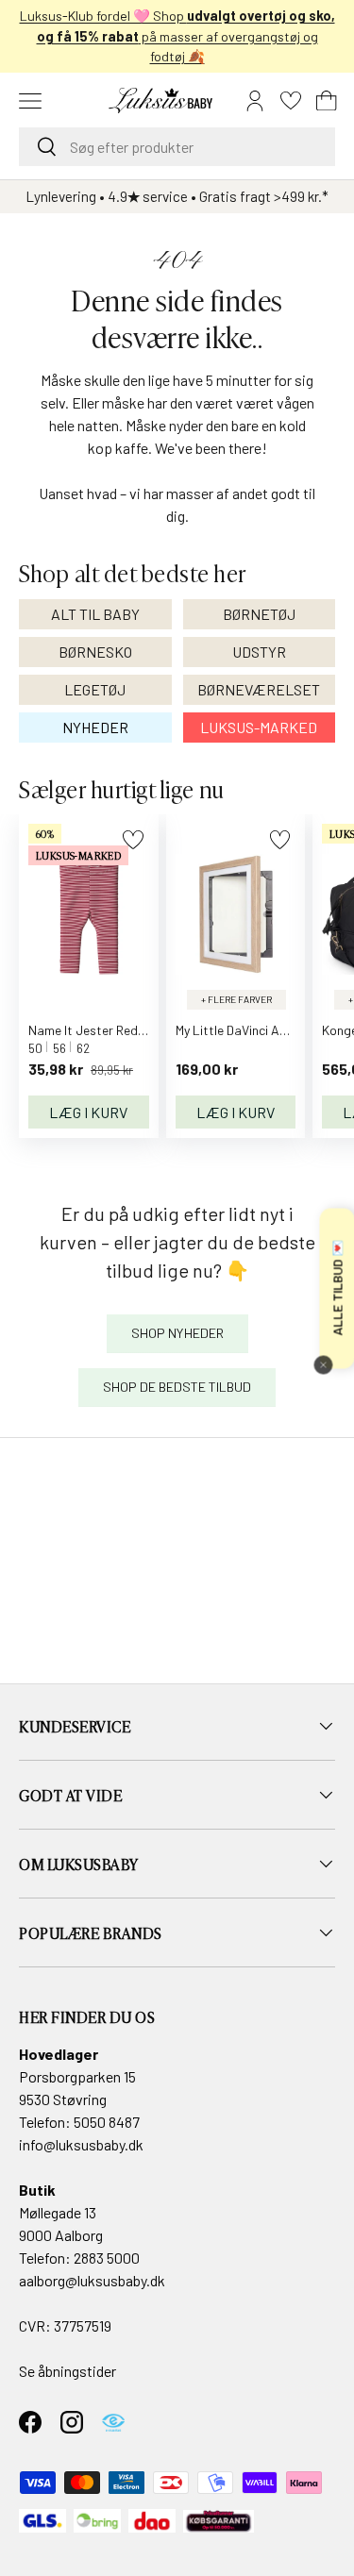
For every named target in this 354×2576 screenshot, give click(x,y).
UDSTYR (259, 652)
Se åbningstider (67, 2371)
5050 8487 (107, 2122)
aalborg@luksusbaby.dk (92, 2280)
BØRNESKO (95, 652)
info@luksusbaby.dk (81, 2144)
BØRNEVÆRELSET (259, 689)
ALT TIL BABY (95, 614)
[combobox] (177, 147)
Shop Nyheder (177, 1333)
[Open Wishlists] (291, 101)
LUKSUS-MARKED (259, 727)
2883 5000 (107, 2258)
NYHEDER (95, 727)
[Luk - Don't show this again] (323, 1364)
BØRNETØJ (259, 614)
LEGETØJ (95, 689)
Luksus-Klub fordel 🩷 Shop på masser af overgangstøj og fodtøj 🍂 (177, 36)
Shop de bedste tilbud (177, 1387)
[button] (327, 101)
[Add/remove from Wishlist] (133, 839)
